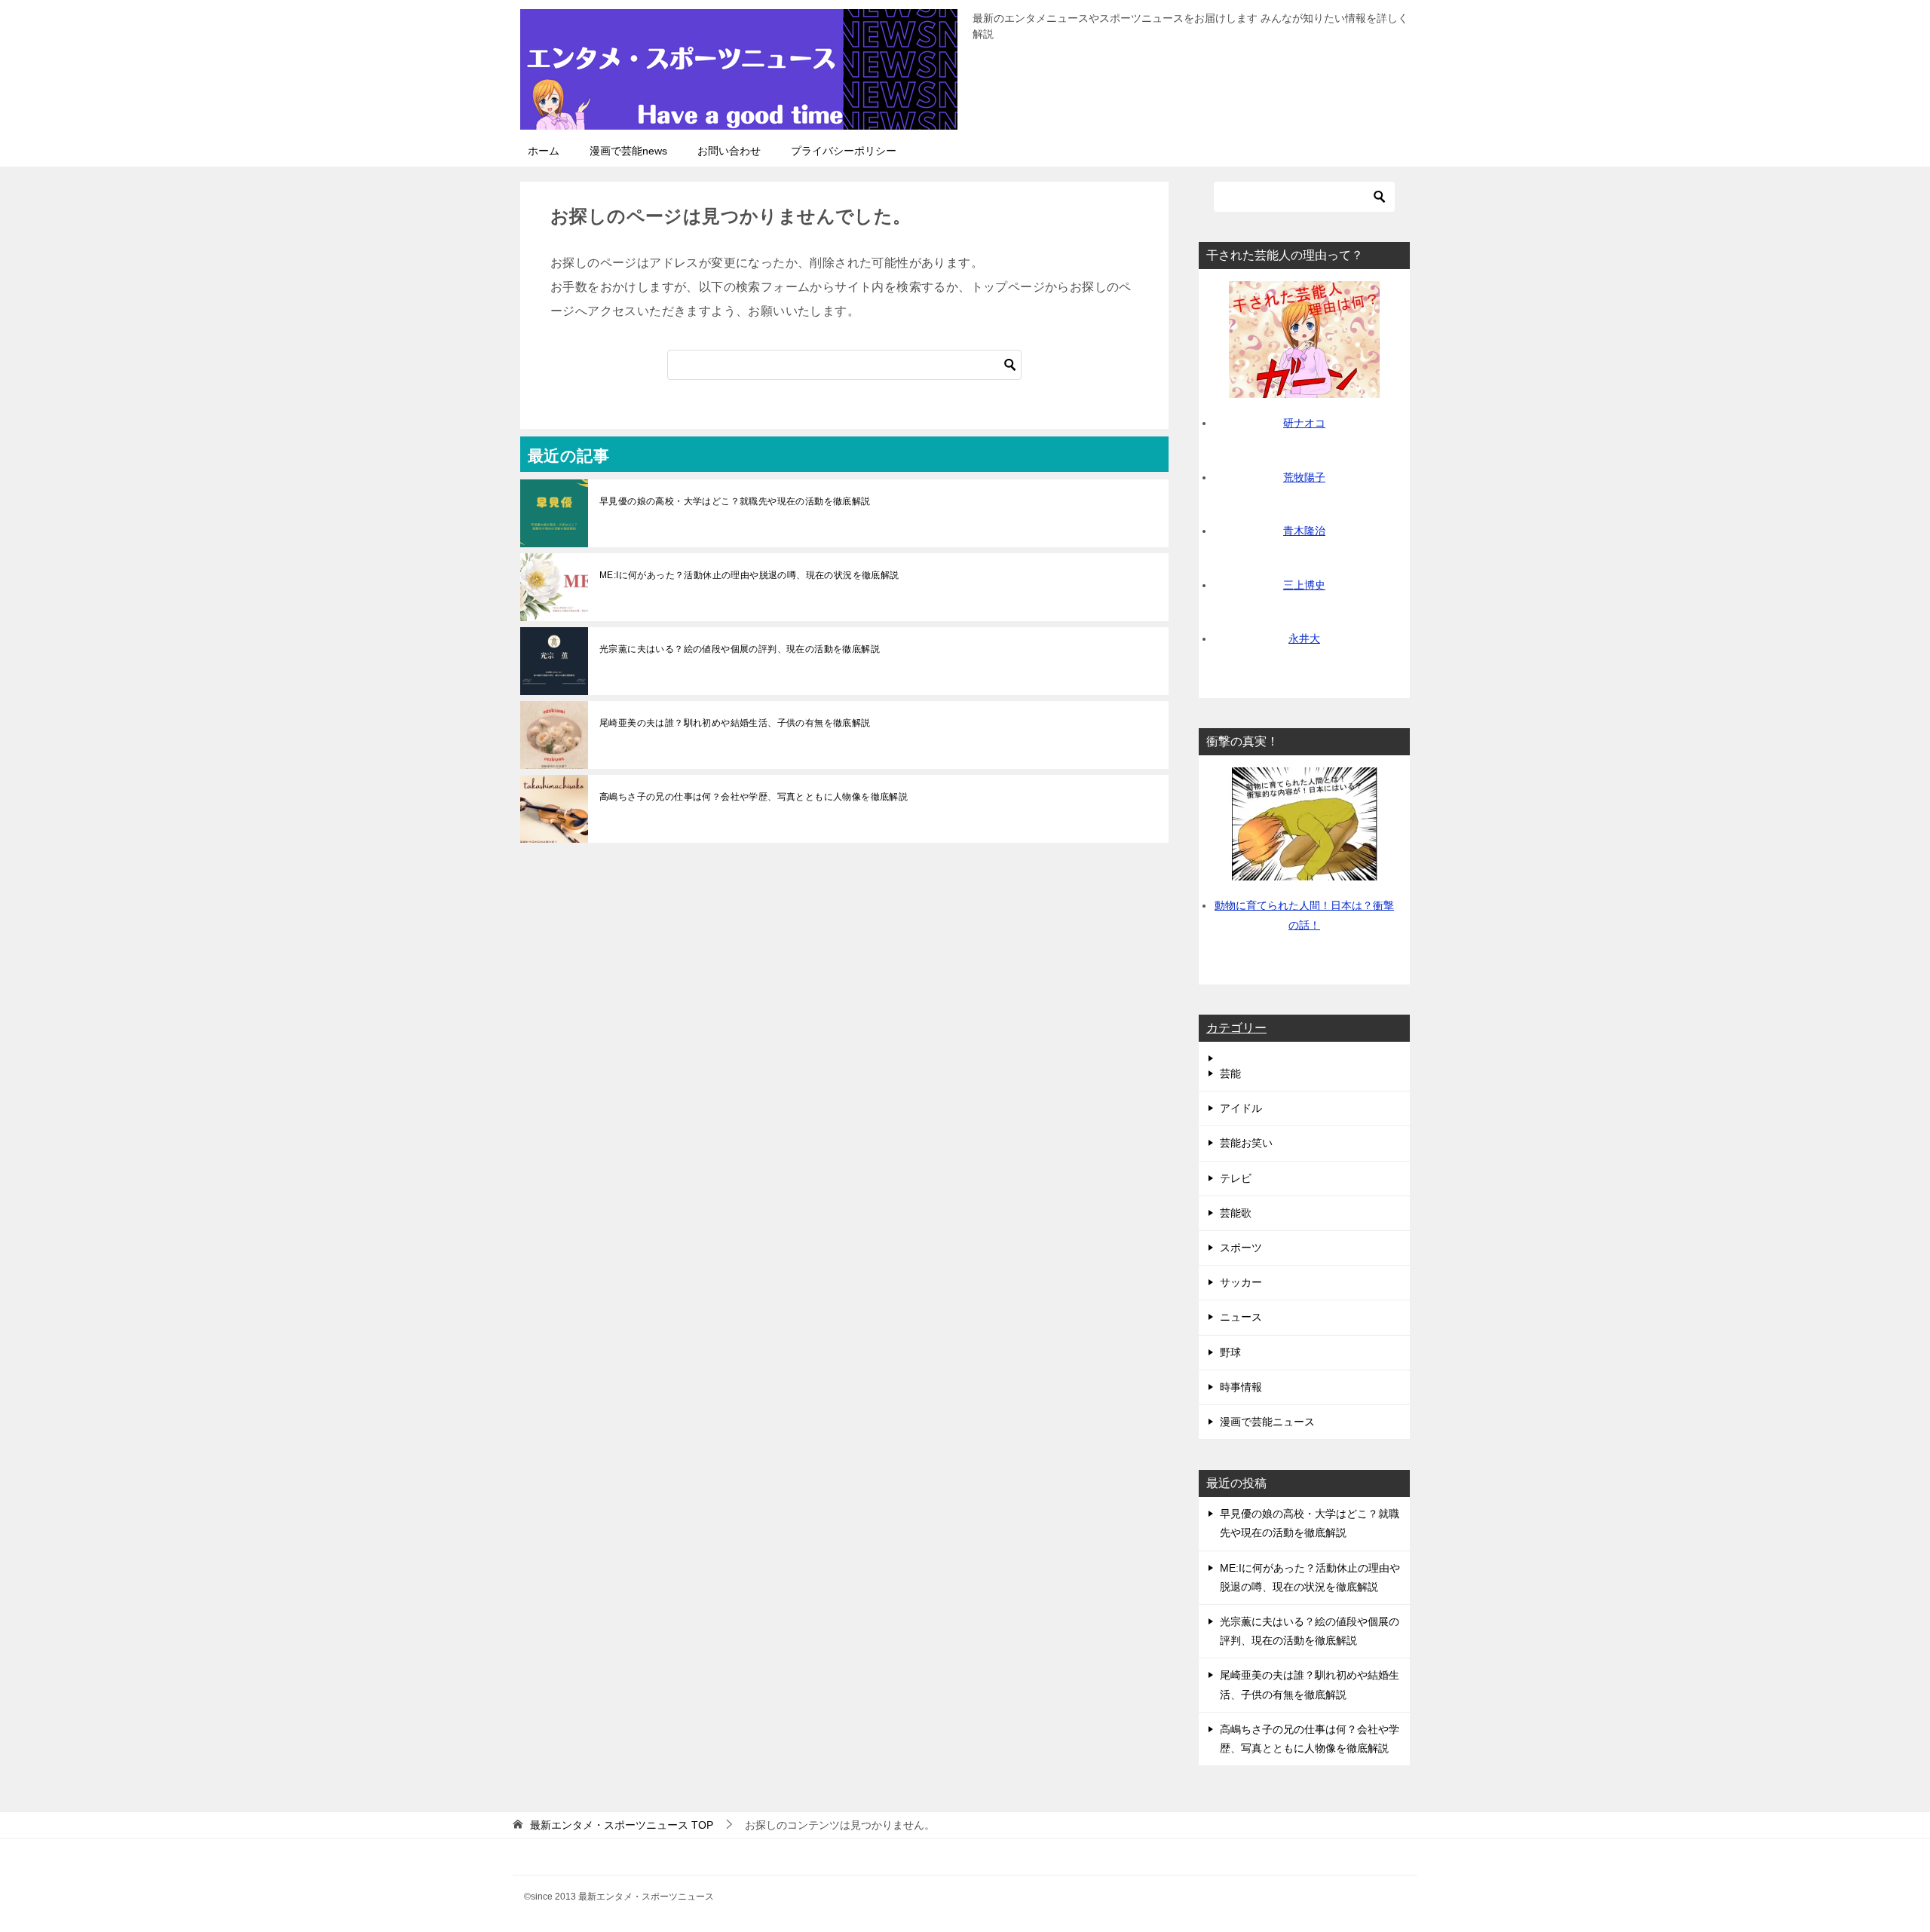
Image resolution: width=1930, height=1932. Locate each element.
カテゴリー (1236, 1028)
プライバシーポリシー (844, 151)
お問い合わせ (729, 151)
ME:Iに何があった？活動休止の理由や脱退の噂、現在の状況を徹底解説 (749, 575)
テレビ (1236, 1178)
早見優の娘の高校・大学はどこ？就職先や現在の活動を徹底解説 (735, 501)
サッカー (1241, 1282)
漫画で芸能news (628, 151)
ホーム (544, 151)
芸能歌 (1236, 1213)
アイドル (1241, 1108)
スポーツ (1241, 1248)
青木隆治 (1304, 531)
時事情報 (1241, 1387)
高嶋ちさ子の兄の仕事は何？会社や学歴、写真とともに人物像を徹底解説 (754, 797)
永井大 (1304, 638)
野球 (1230, 1352)
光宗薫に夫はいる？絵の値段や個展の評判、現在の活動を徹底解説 (740, 649)
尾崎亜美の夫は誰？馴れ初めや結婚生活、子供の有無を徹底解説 (735, 723)
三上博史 (1304, 585)
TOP (622, 1825)
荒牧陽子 (1304, 477)
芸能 (1230, 1073)
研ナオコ (1304, 423)
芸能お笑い (1246, 1143)
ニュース (1241, 1317)
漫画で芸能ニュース (1267, 1422)
